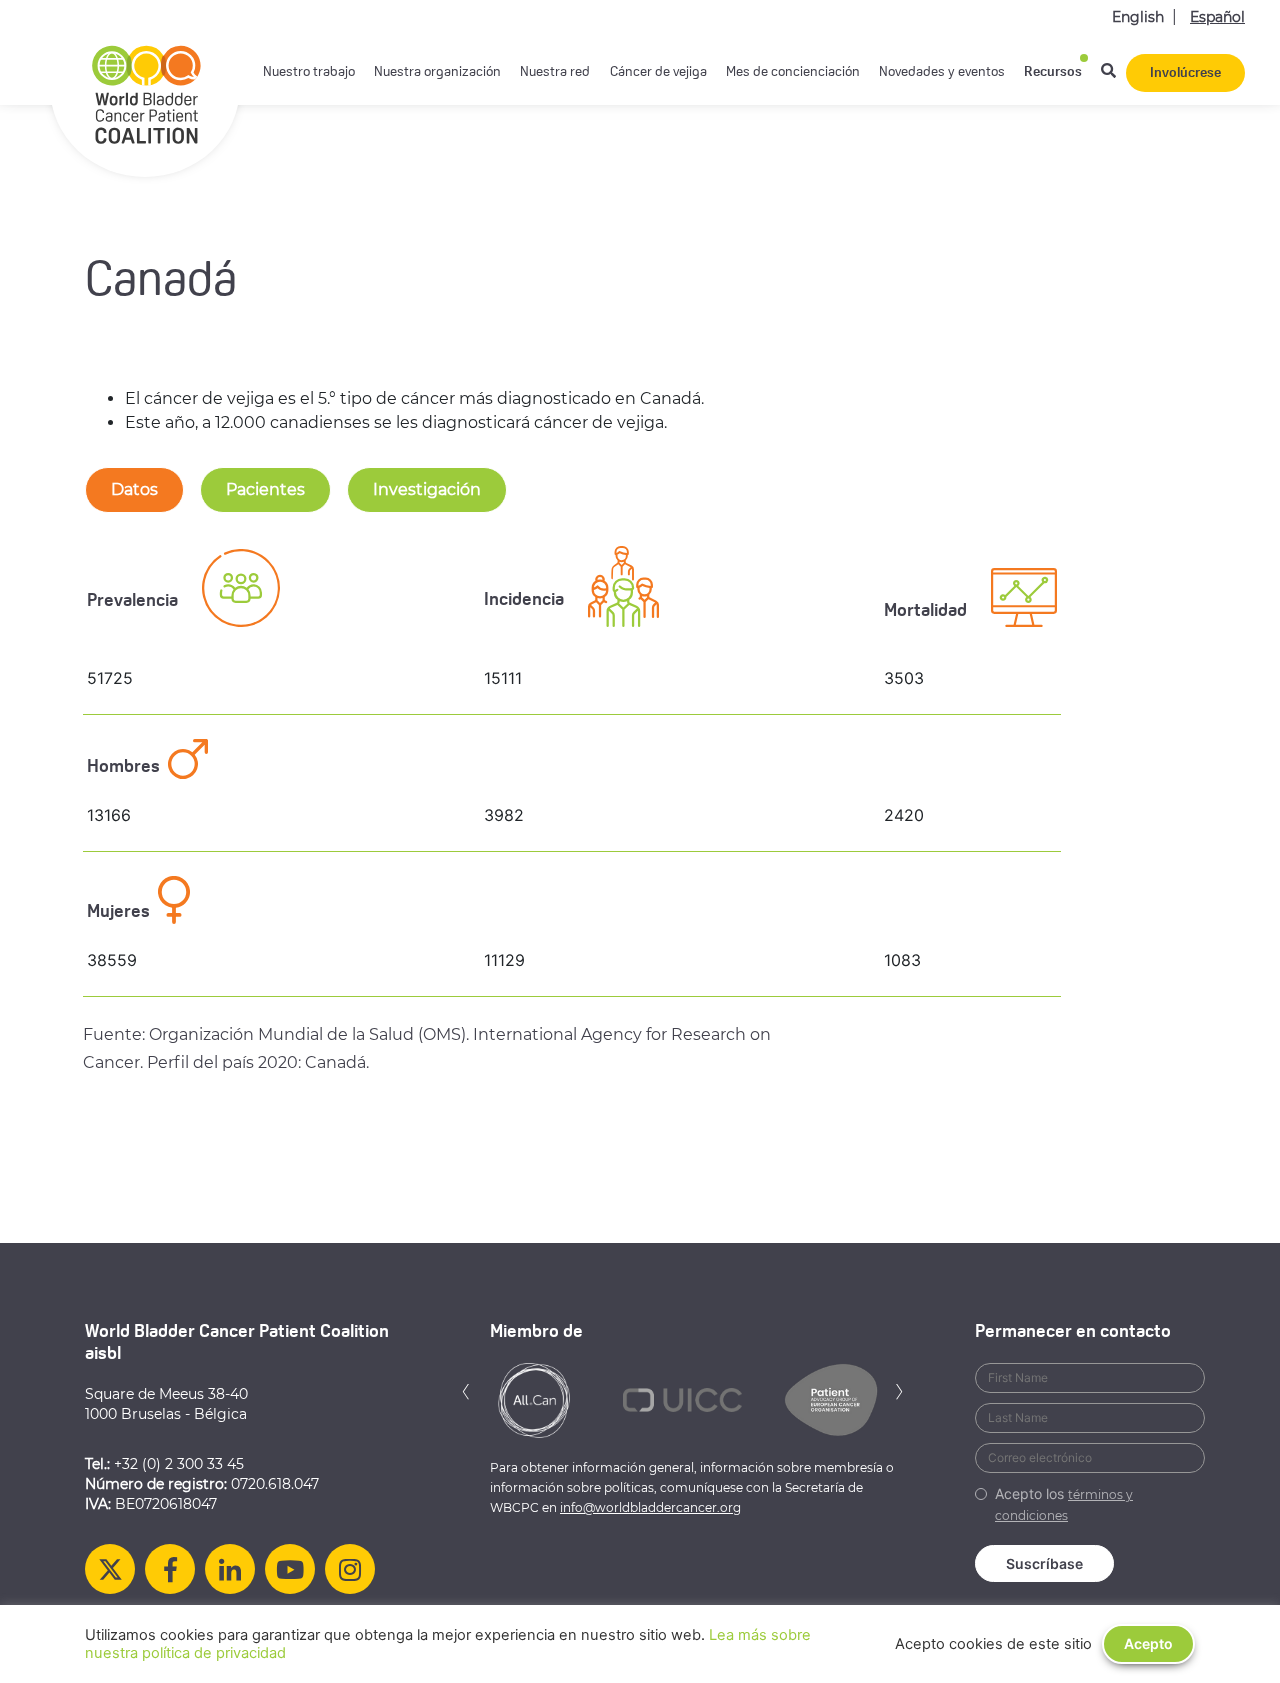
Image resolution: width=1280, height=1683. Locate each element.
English (1138, 17)
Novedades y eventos (942, 72)
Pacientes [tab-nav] (265, 489)
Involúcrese (1185, 73)
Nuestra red (555, 72)
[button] (466, 1389)
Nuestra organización (437, 72)
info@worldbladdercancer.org (650, 1507)
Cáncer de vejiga (658, 72)
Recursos (1053, 72)
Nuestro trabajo (309, 72)
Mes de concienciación (793, 72)
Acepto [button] (1148, 1643)
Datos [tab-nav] (134, 489)
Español (1217, 17)
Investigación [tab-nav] (427, 489)
